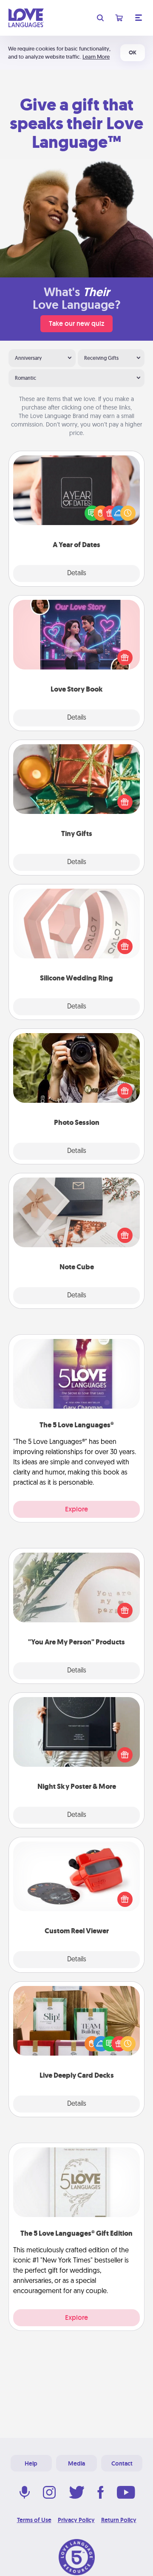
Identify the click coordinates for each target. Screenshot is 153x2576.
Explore (76, 1509)
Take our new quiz (76, 323)
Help (31, 2463)
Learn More (96, 57)
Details (77, 573)
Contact (122, 2463)
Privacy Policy (76, 2520)
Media (76, 2463)
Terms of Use (34, 2520)
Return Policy (119, 2520)
